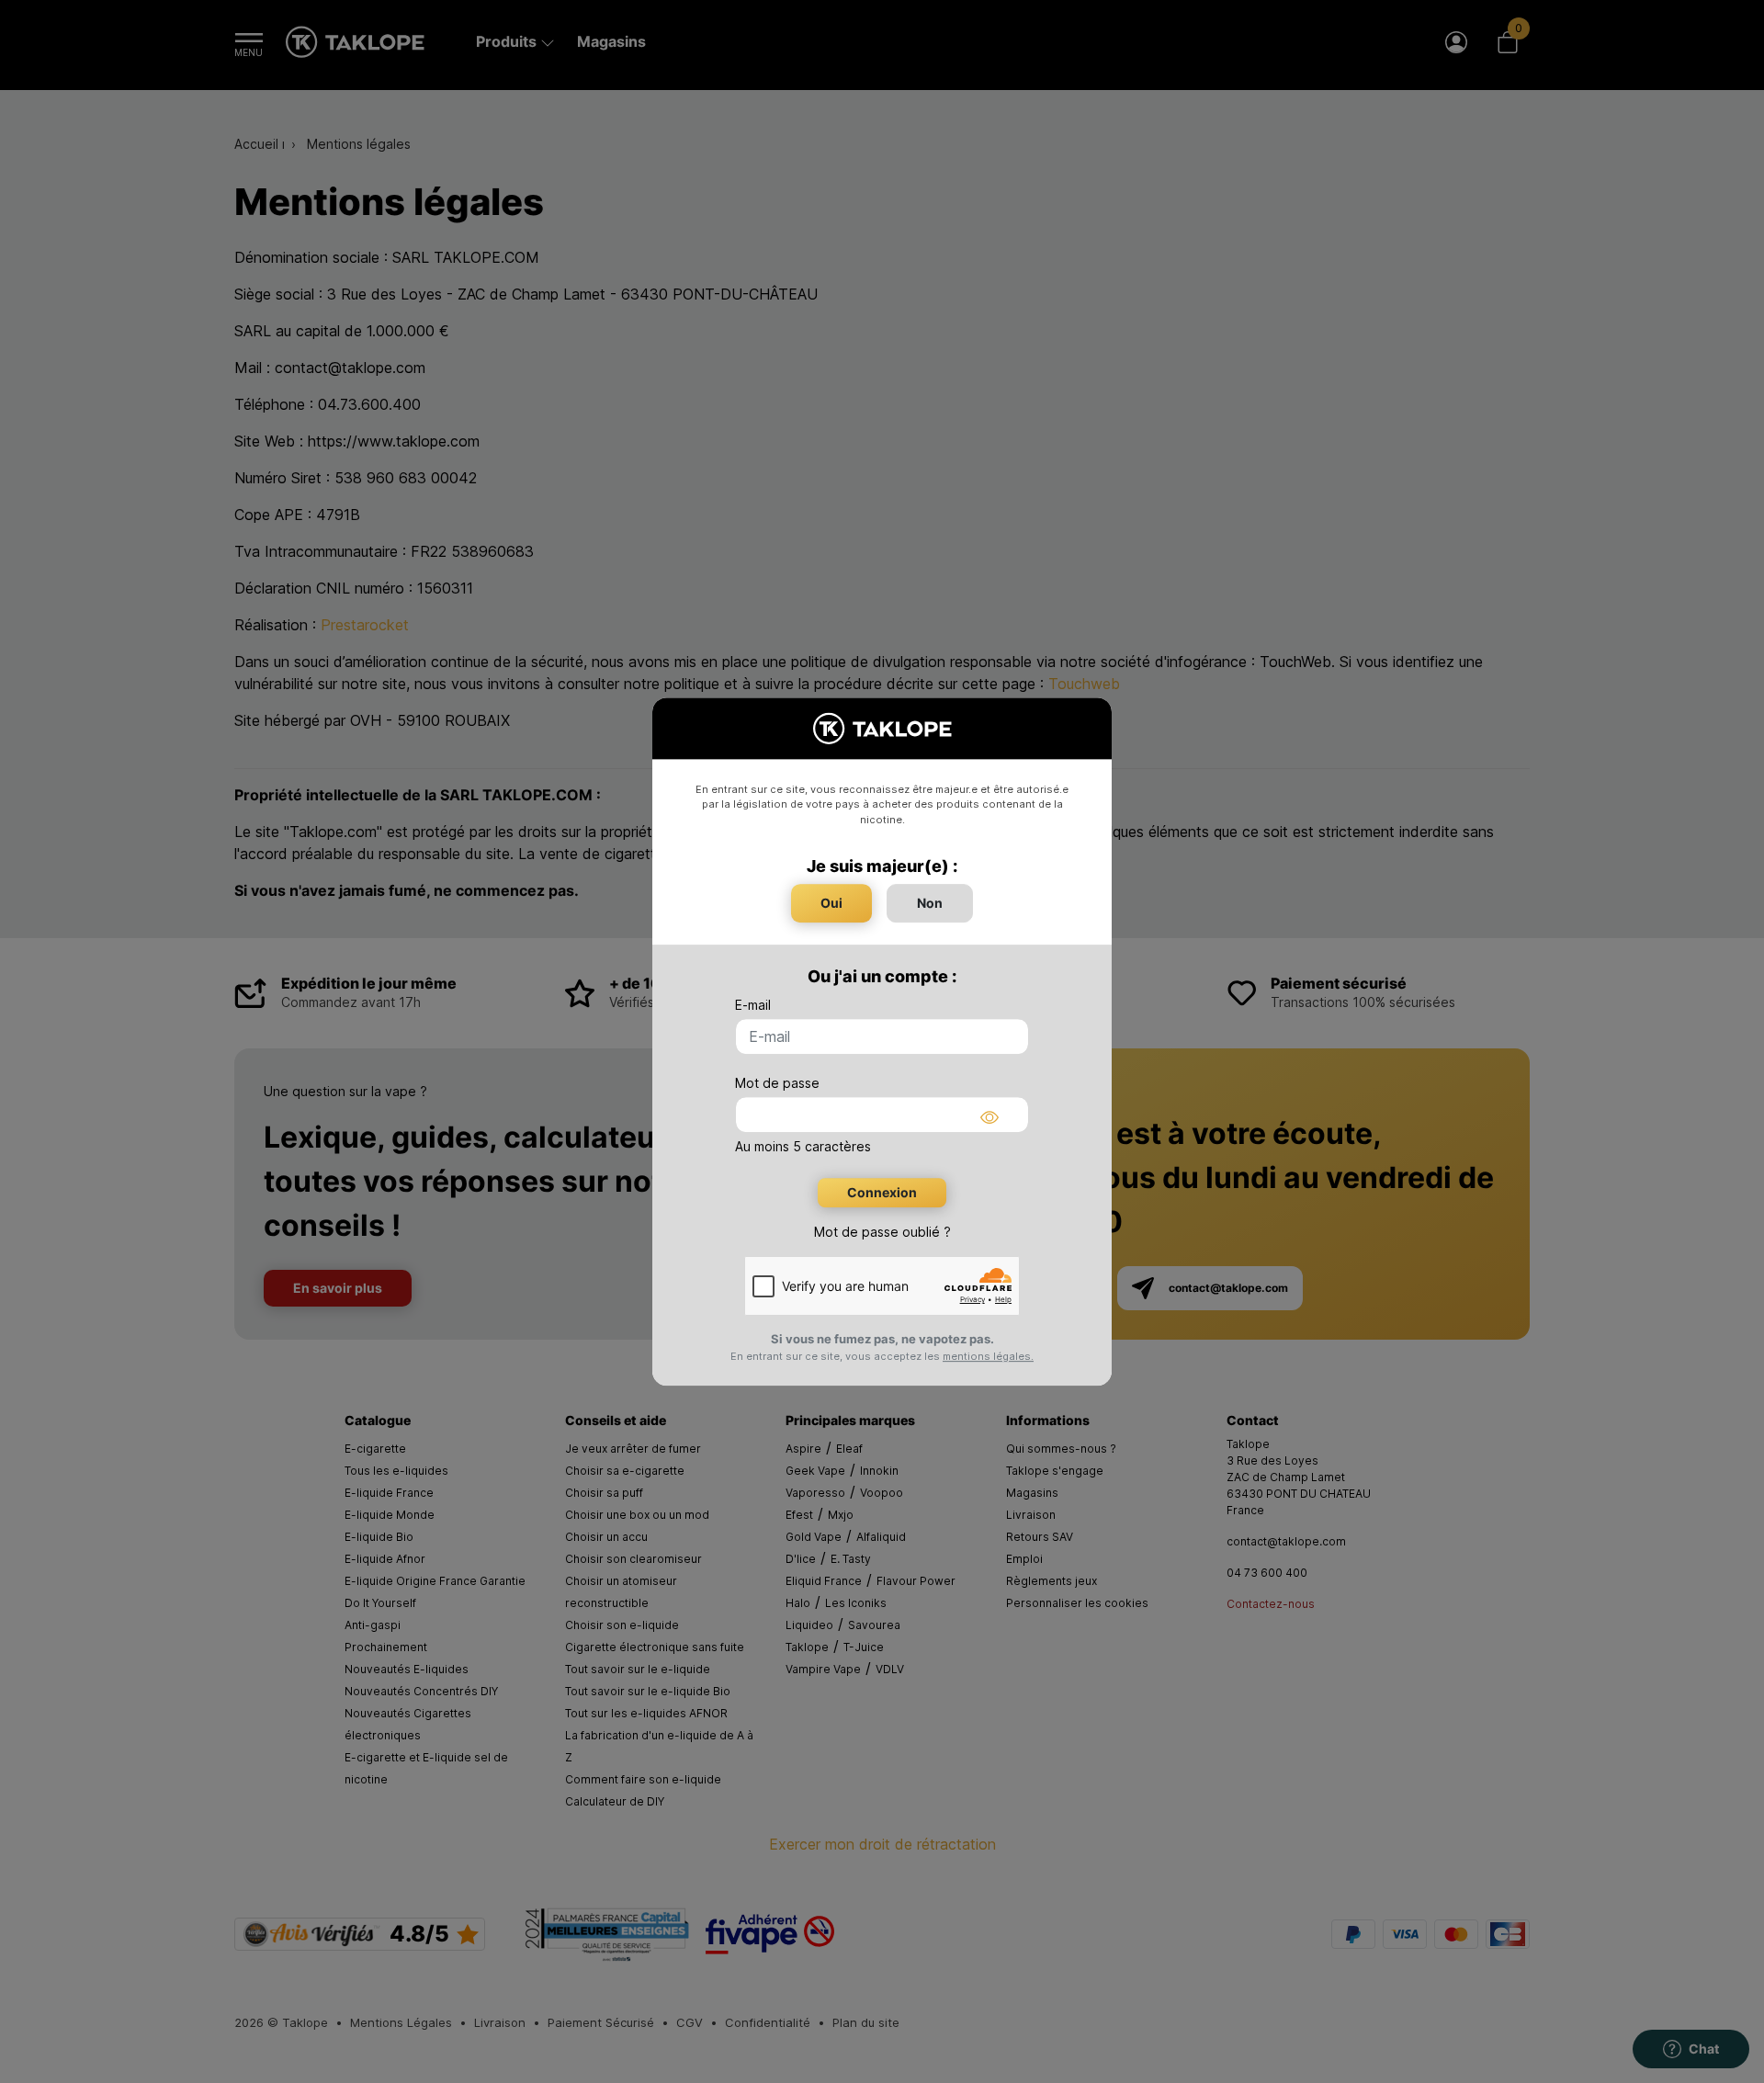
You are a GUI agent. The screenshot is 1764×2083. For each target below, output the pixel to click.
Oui (831, 903)
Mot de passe (777, 1083)
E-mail (753, 1005)
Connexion (882, 1192)
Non (930, 903)
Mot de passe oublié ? (882, 1232)
